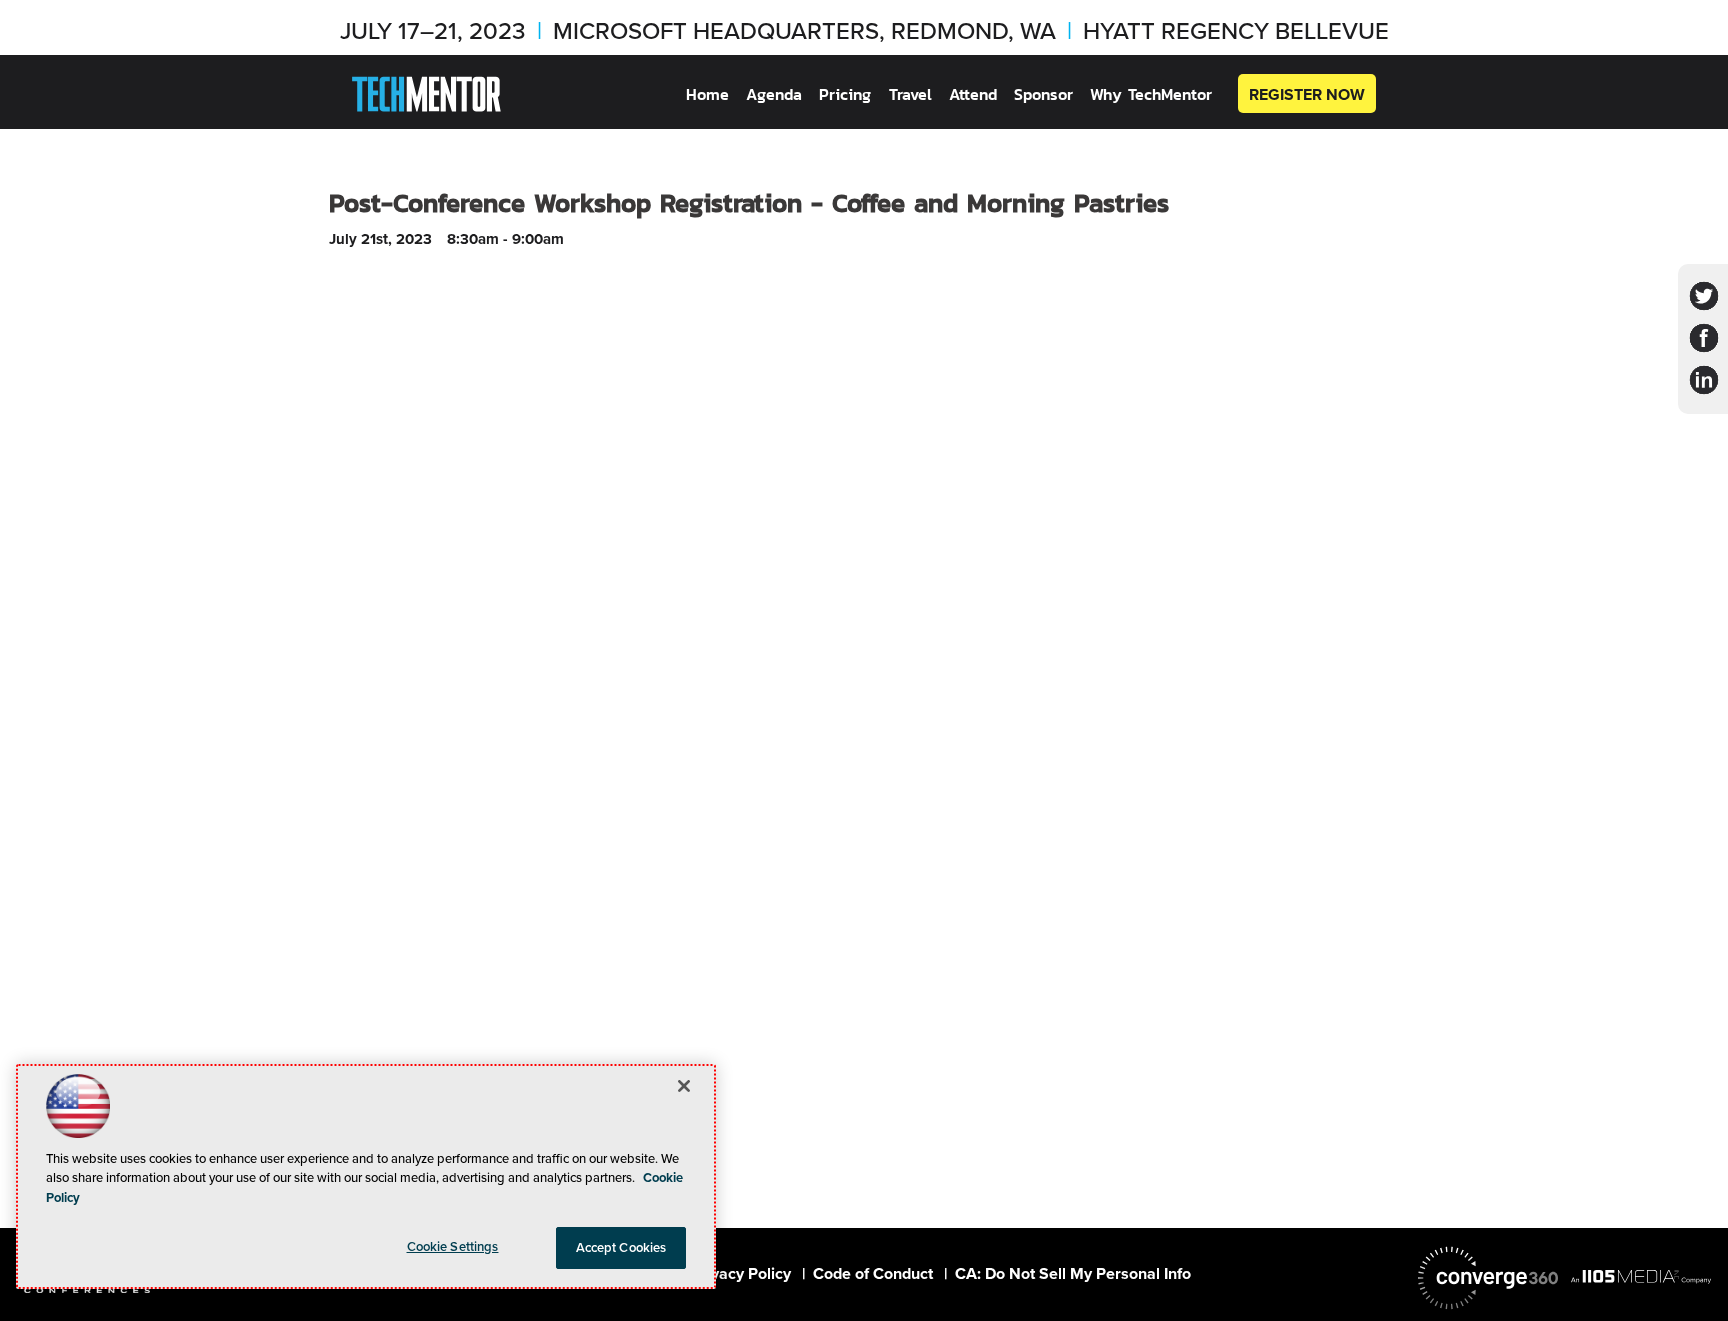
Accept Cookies (621, 1247)
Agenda (774, 94)
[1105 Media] (1641, 1276)
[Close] (684, 1086)
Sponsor (1043, 94)
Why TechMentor (1151, 94)
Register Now (1307, 94)
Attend (973, 94)
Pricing (845, 94)
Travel (910, 94)
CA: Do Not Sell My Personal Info (1073, 1273)
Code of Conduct (873, 1273)
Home (707, 94)
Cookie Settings (453, 1246)
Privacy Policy (741, 1273)
